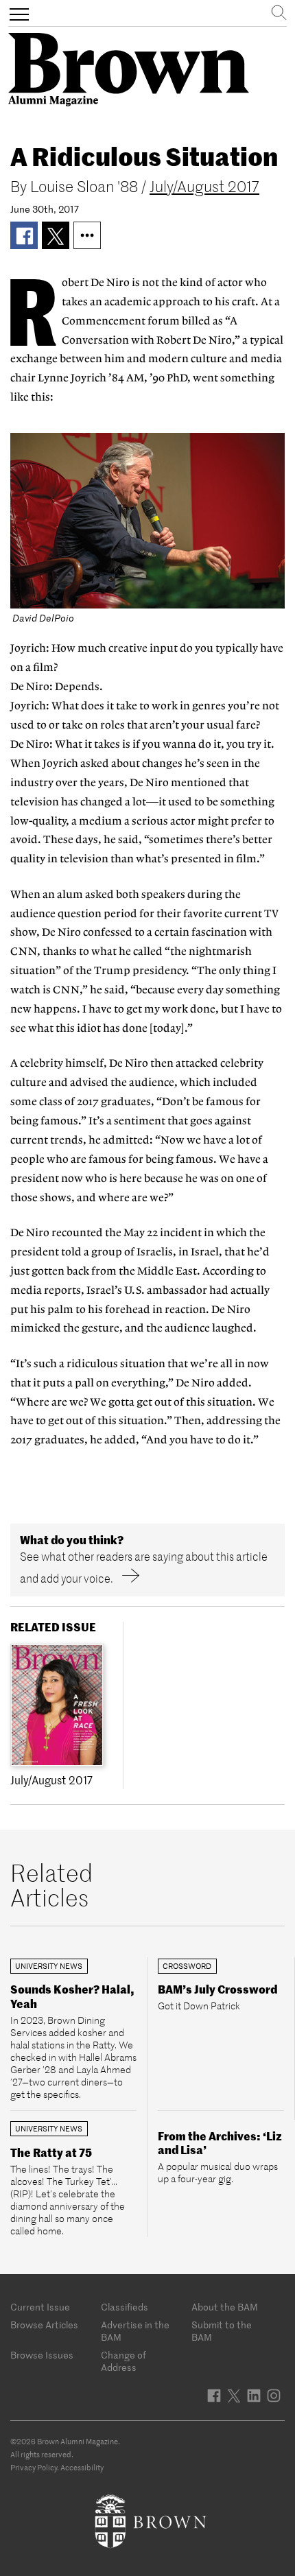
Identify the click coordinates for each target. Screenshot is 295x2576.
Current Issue (40, 2307)
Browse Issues (42, 2355)
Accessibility (82, 2468)
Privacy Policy (34, 2468)
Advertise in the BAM (135, 2331)
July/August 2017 (204, 187)
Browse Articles (44, 2325)
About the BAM (225, 2307)
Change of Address (123, 2361)
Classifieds (125, 2307)
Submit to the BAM (222, 2331)
